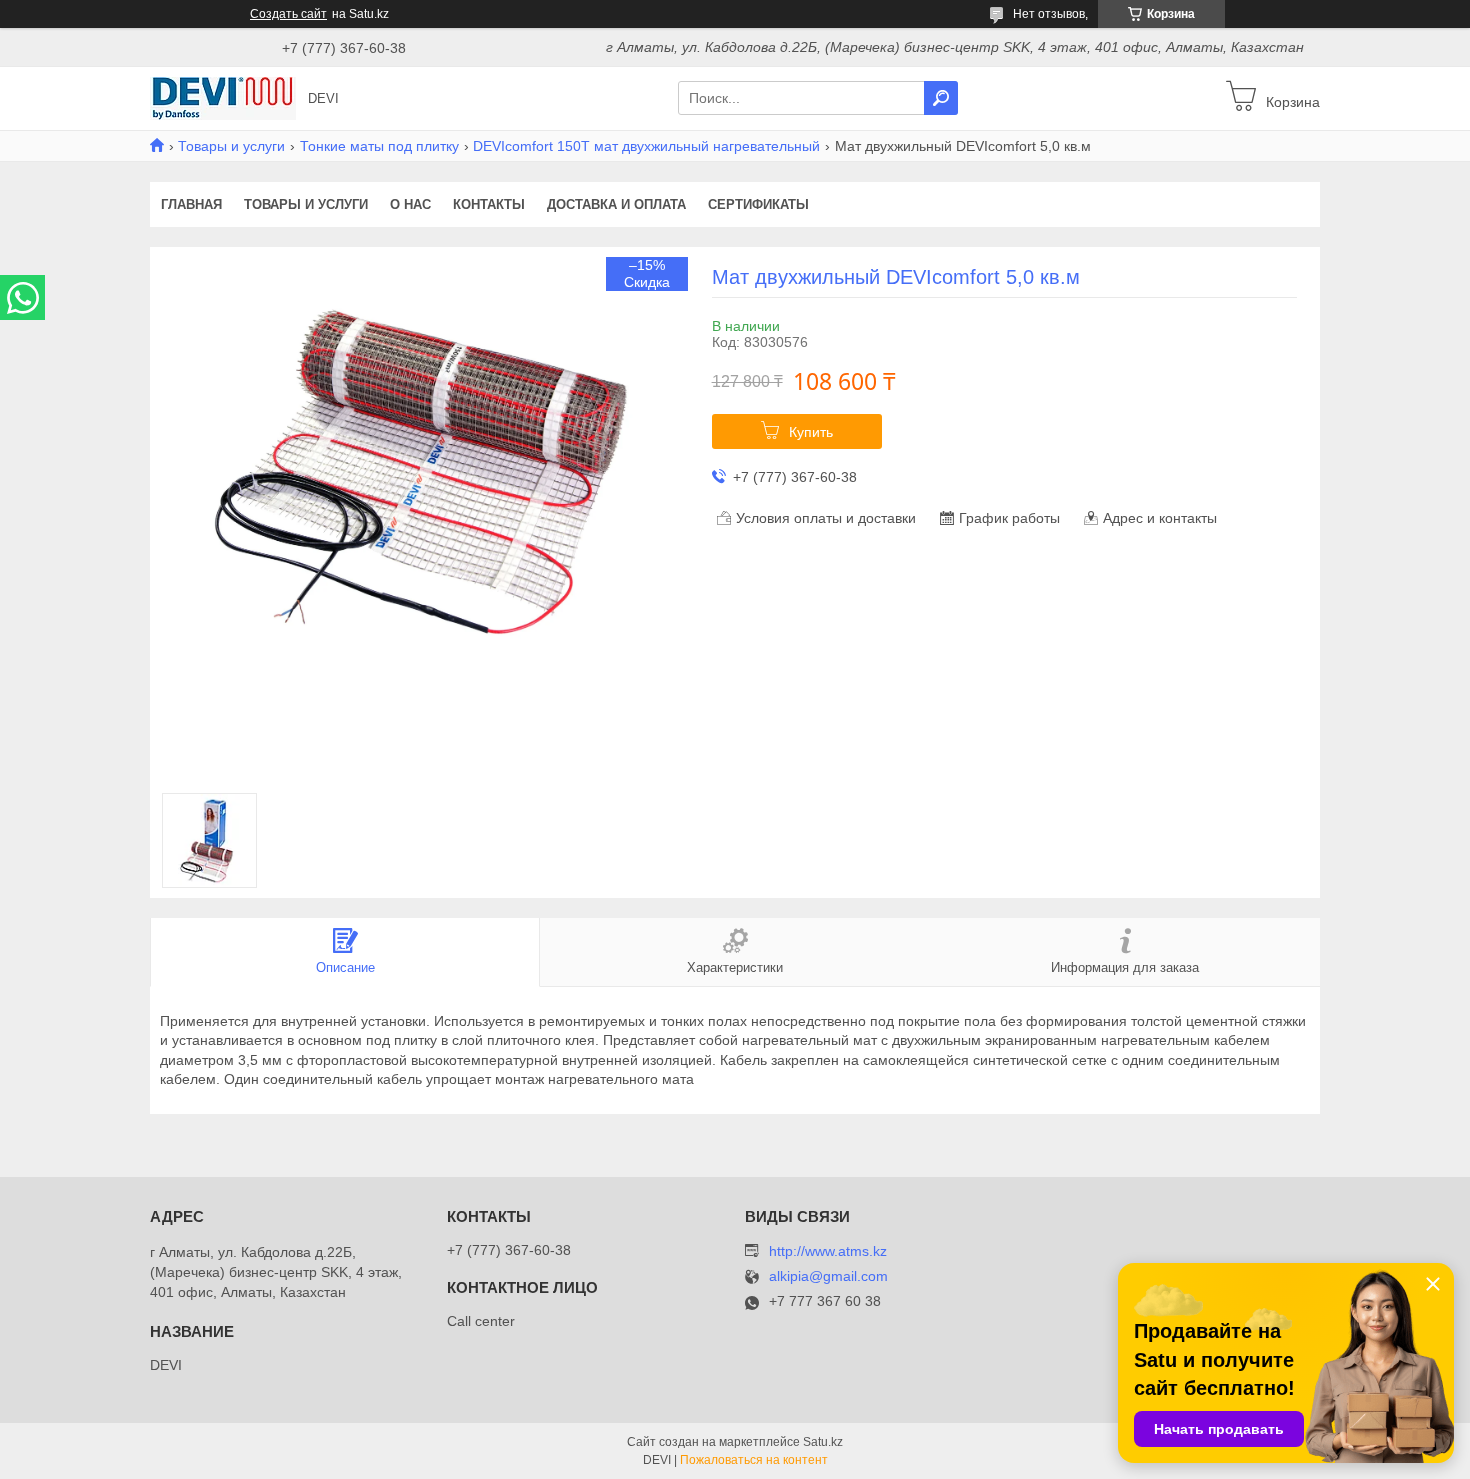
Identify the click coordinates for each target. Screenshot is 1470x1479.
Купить (811, 432)
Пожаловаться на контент (754, 1460)
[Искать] (941, 98)
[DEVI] (223, 97)
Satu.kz (823, 1442)
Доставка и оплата (616, 204)
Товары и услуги (231, 146)
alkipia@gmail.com (828, 1276)
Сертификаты (758, 204)
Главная (191, 204)
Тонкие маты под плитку (379, 146)
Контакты (489, 204)
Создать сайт (288, 14)
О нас (410, 204)
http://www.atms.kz (828, 1251)
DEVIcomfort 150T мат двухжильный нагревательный (646, 146)
